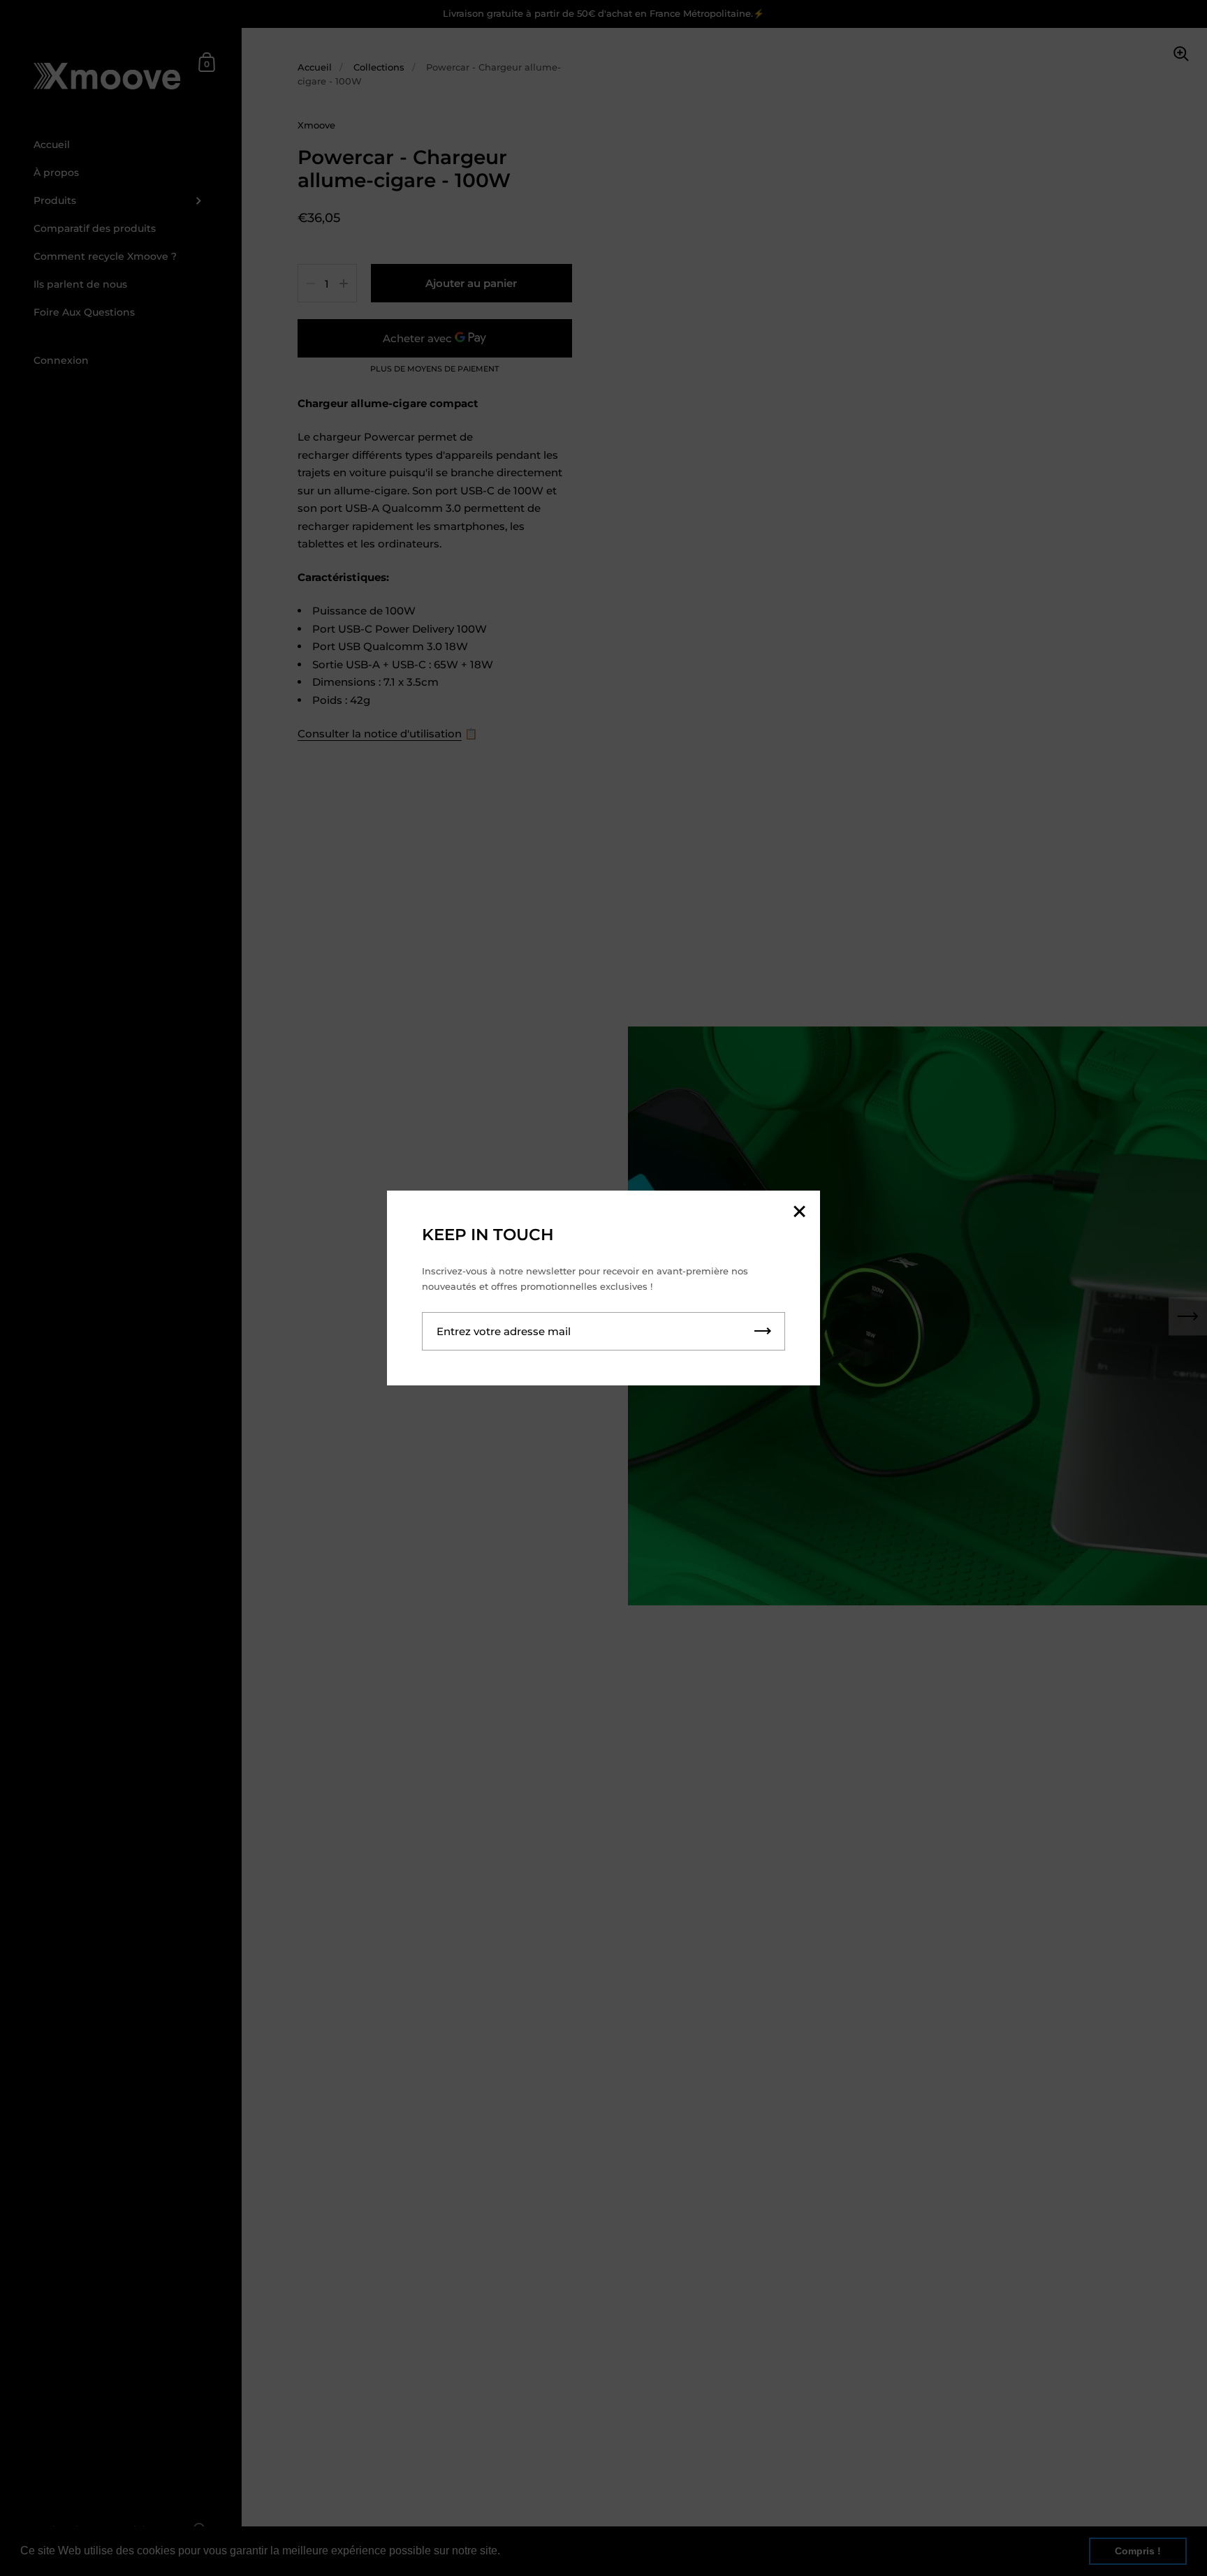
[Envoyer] (763, 1331)
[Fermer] (799, 1213)
